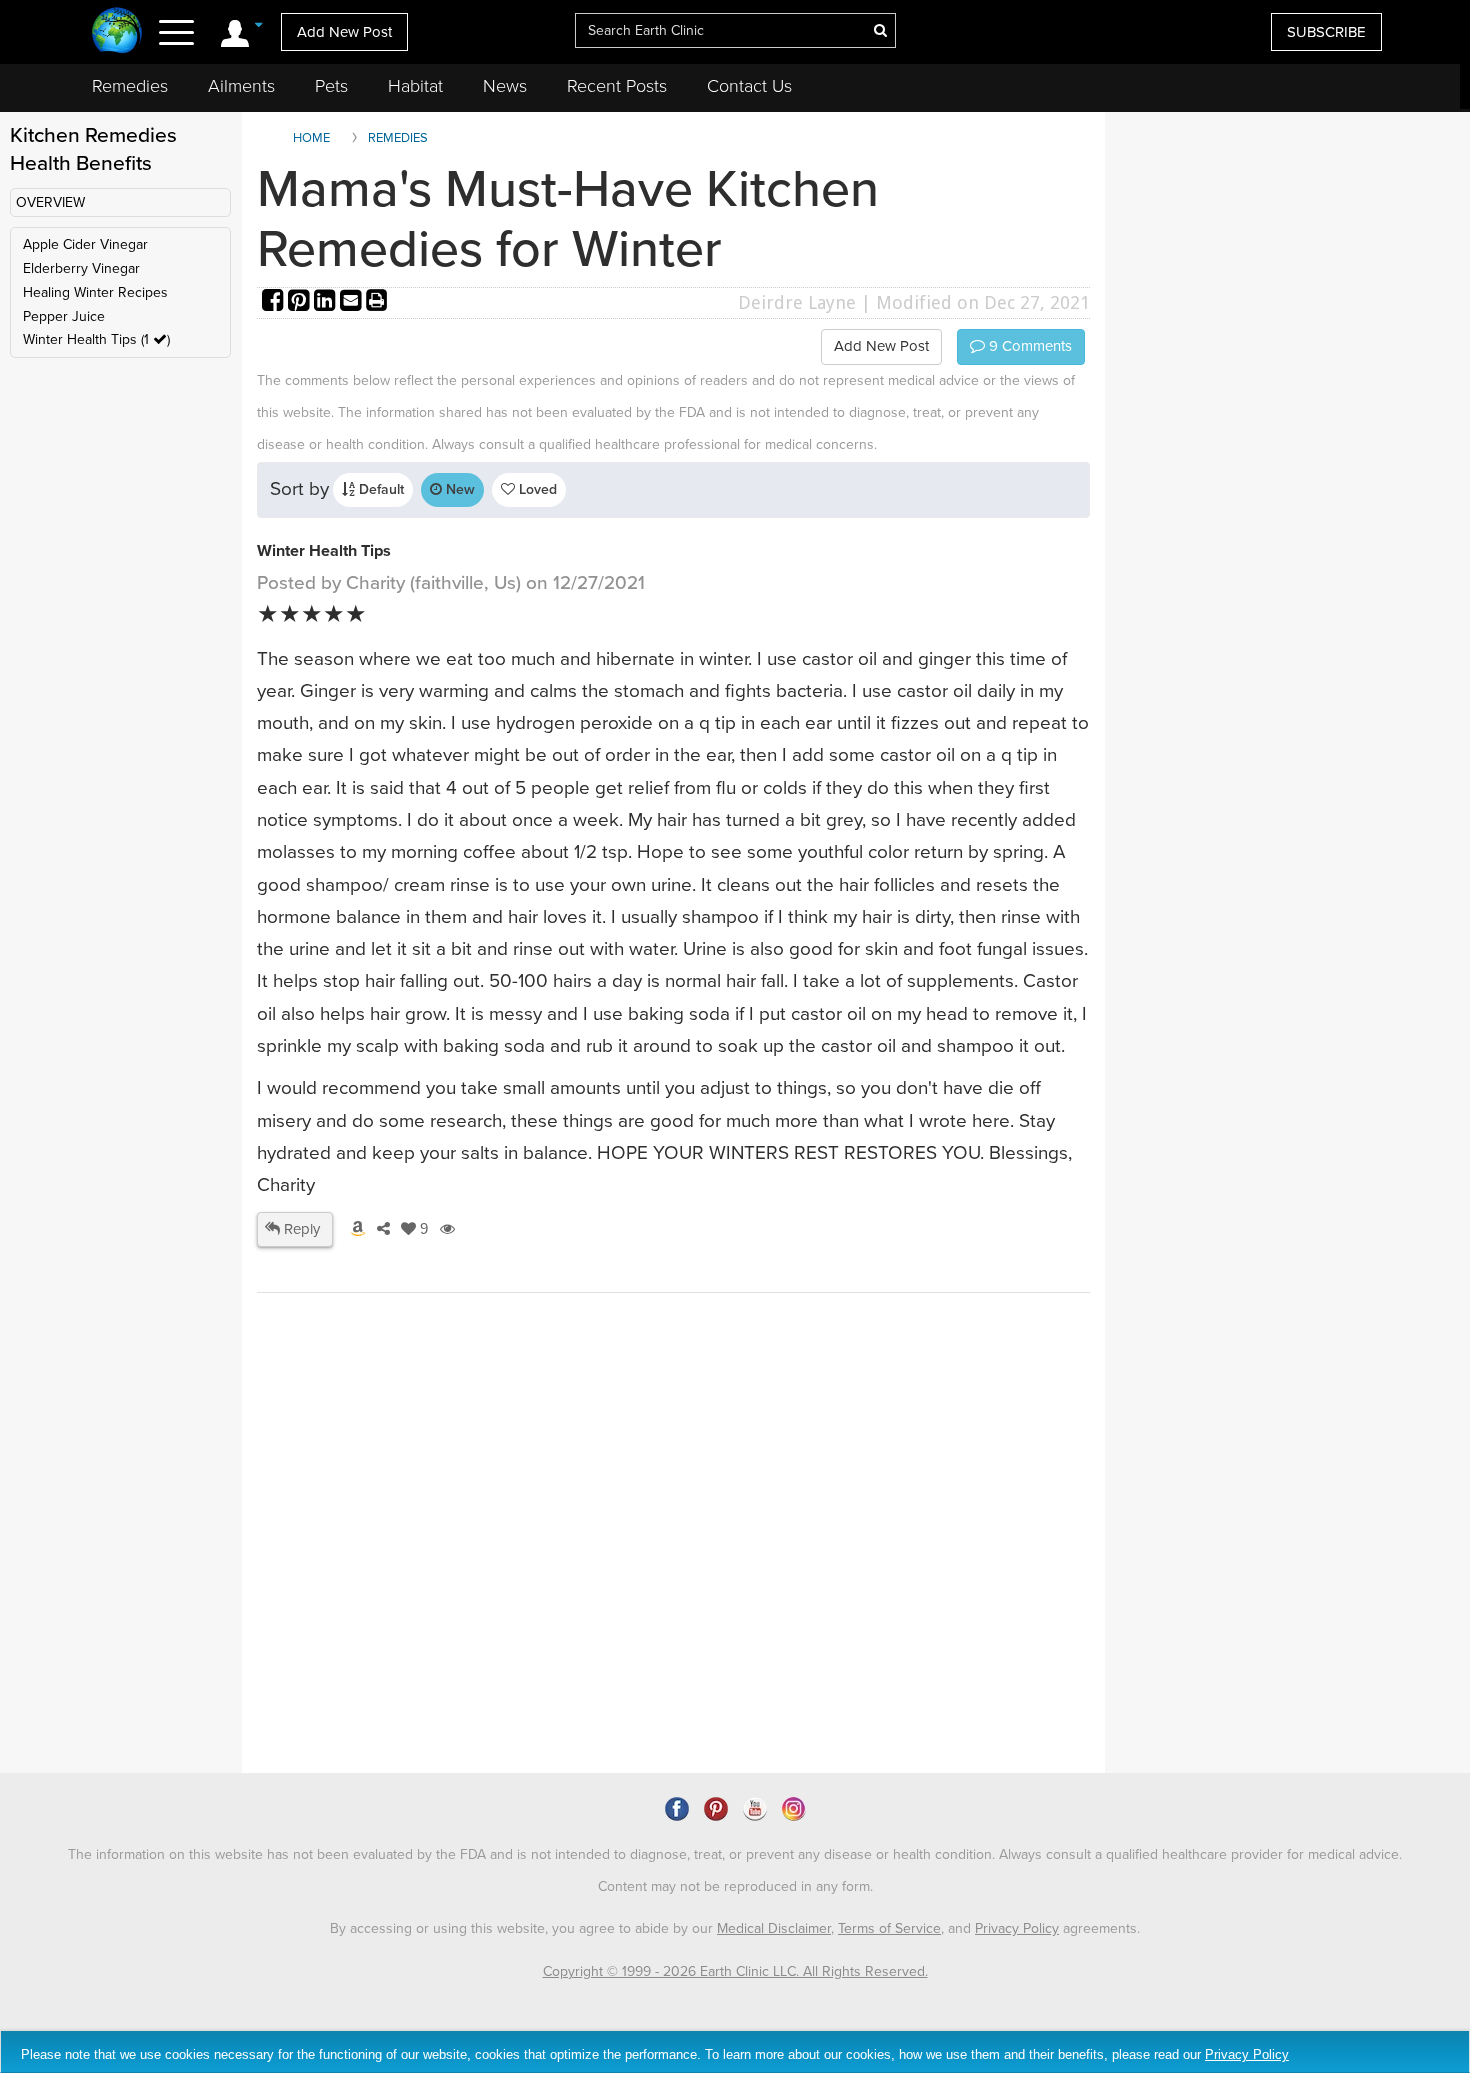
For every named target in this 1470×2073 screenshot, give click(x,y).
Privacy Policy (1017, 1928)
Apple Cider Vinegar (85, 244)
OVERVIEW (50, 202)
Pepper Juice (64, 316)
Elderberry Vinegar (81, 268)
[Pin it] (301, 302)
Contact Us (749, 86)
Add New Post (344, 32)
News (505, 86)
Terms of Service (889, 1928)
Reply (300, 1229)
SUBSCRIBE (1326, 32)
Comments (1028, 346)
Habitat (415, 86)
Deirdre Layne (797, 302)
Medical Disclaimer (774, 1928)
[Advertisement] (622, 1600)
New (458, 489)
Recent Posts (617, 86)
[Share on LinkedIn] (327, 302)
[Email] (353, 302)
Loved (536, 489)
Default (379, 489)
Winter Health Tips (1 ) (96, 339)
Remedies (130, 86)
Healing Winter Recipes (95, 292)
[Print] (377, 302)
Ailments (241, 86)
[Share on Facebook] (275, 302)
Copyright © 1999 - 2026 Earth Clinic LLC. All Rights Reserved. (735, 1971)
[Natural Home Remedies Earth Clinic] (117, 32)
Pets (331, 86)
